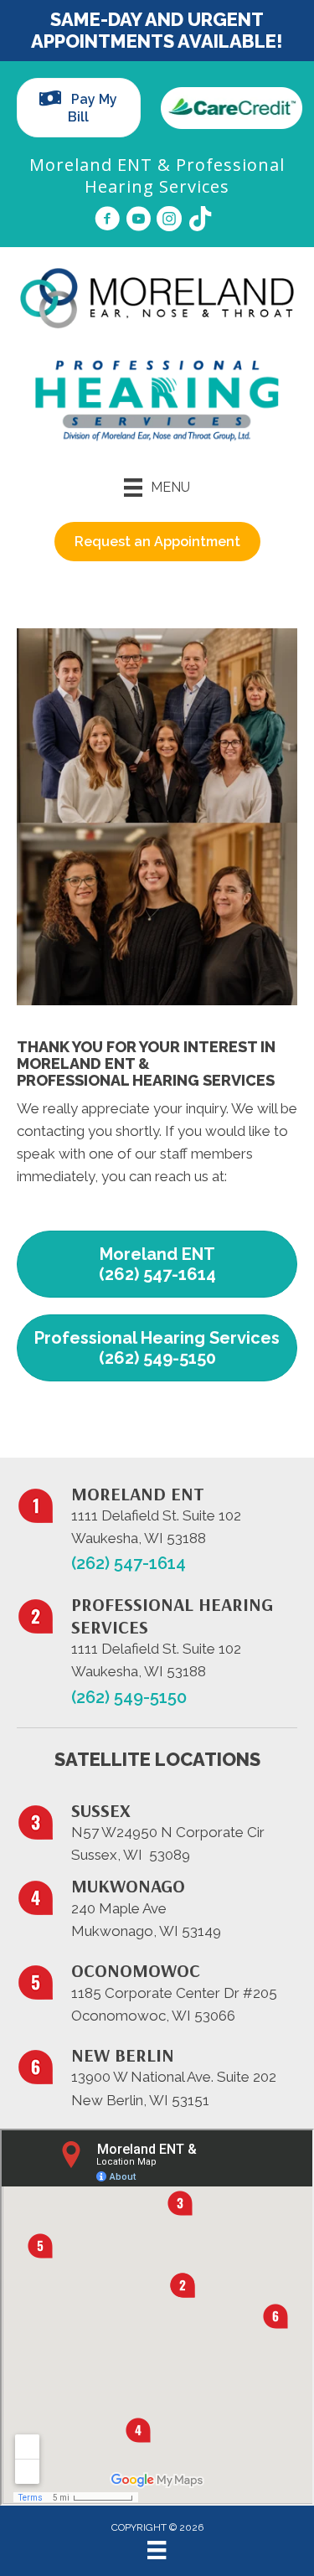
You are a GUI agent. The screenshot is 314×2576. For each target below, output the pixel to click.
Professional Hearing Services (185, 176)
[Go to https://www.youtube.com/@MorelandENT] (138, 221)
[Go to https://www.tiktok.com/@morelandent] (200, 220)
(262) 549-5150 (129, 1697)
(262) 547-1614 (129, 1563)
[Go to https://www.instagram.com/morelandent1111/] (169, 221)
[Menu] (157, 2550)
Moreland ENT (91, 165)
